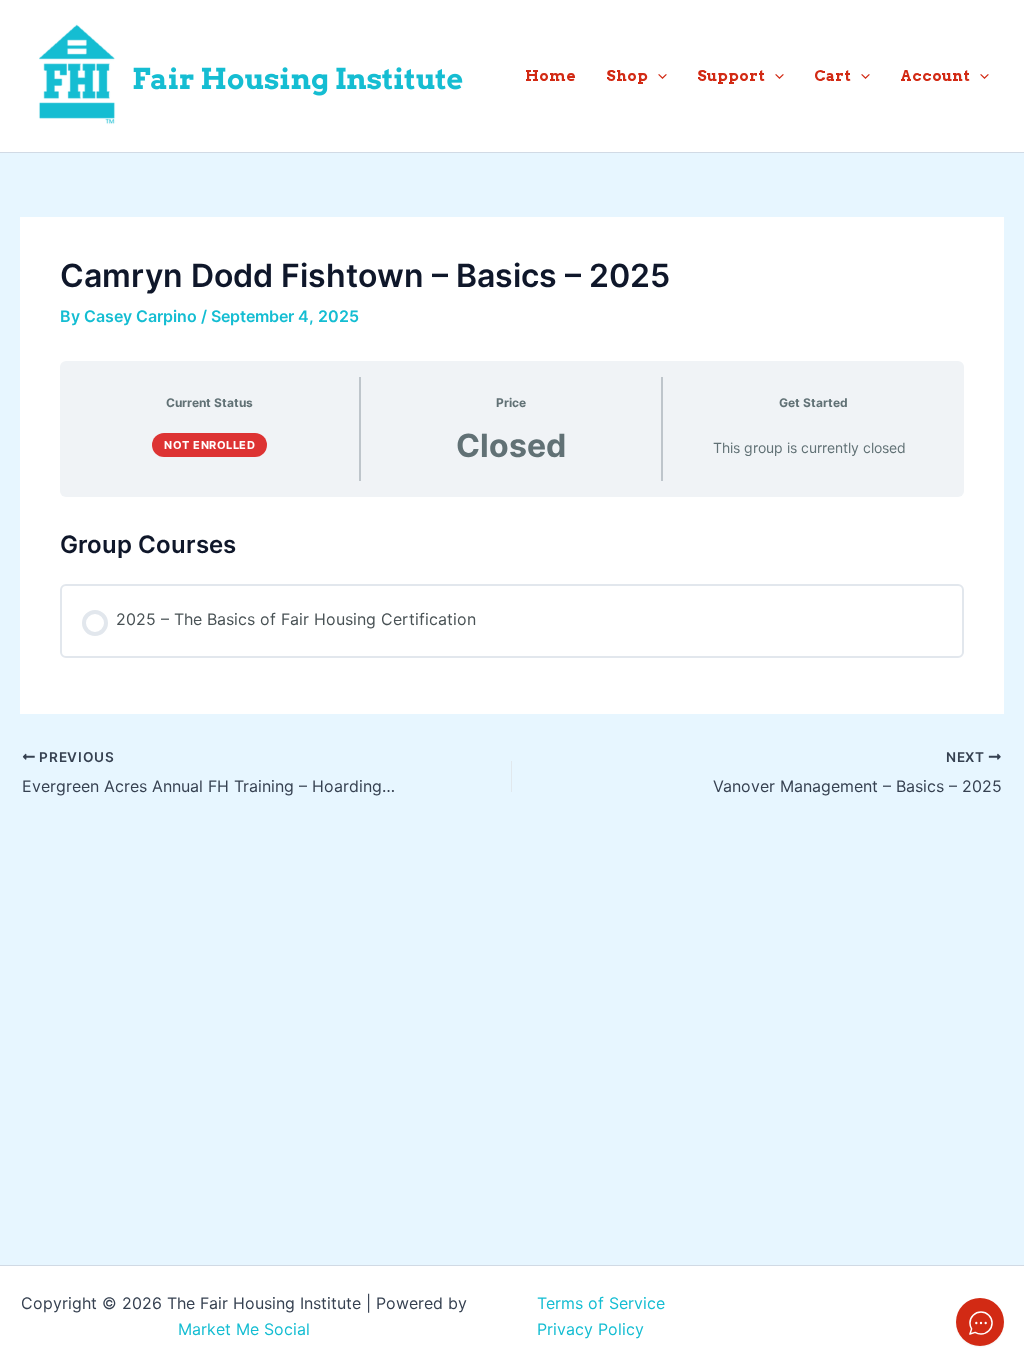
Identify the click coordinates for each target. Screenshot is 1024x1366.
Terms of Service (601, 1303)
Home (550, 76)
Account (935, 76)
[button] (657, 76)
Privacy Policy (590, 1329)
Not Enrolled (209, 445)
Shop (627, 76)
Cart (832, 76)
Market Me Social (244, 1329)
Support (731, 76)
